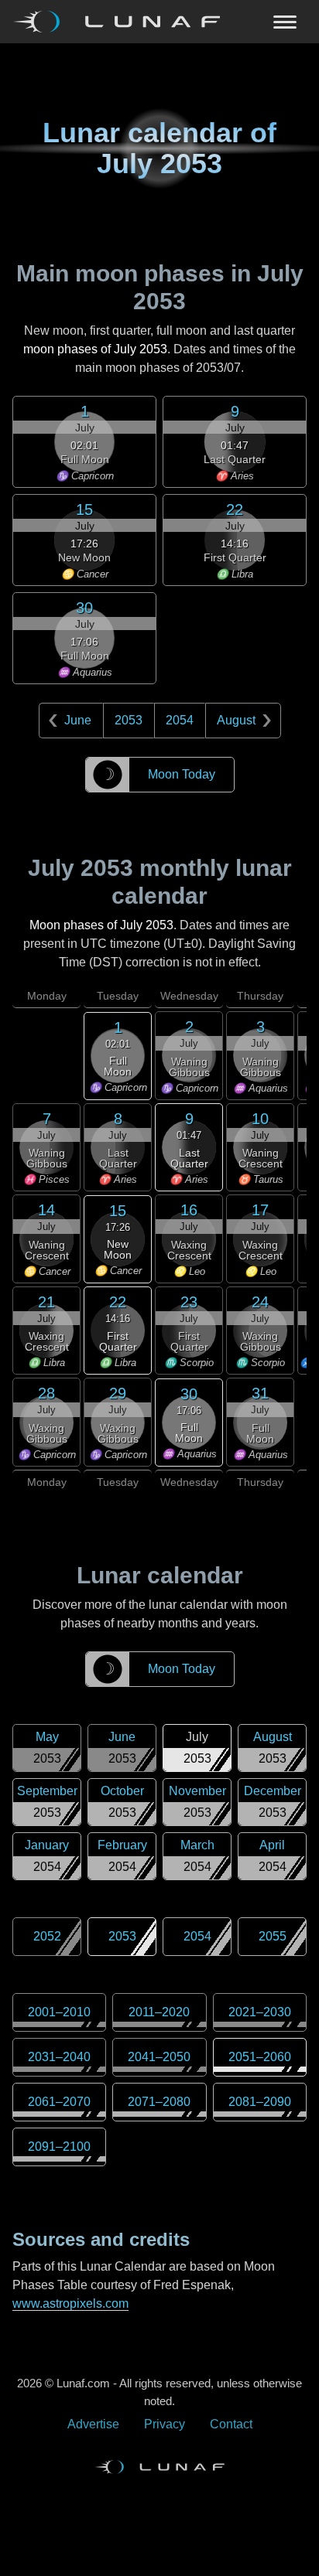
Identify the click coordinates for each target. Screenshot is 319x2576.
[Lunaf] (123, 22)
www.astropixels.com (70, 2303)
